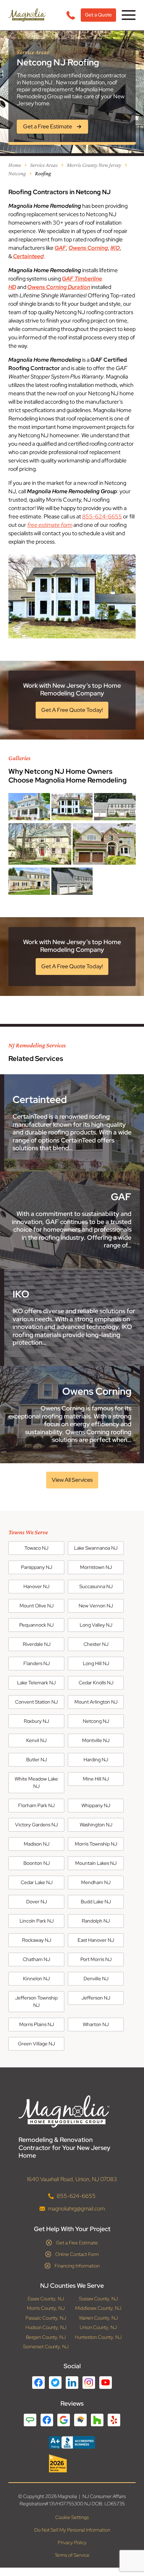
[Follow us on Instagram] (89, 2382)
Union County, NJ (98, 2327)
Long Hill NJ (96, 1663)
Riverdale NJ (37, 1644)
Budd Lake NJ (96, 1902)
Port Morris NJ (96, 1959)
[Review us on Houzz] (97, 2420)
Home (15, 165)
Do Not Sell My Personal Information (72, 2530)
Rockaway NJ (37, 1940)
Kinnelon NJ (36, 1979)
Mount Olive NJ (37, 1606)
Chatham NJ (36, 1959)
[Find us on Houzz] (72, 2463)
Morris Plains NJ (37, 2024)
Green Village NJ (36, 2044)
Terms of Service (72, 2555)
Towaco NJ (36, 1548)
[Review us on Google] (64, 2420)
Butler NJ (37, 1760)
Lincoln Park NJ (37, 1921)
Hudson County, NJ (46, 2327)
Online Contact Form (77, 2254)
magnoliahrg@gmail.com (76, 2208)
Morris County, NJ (46, 2308)
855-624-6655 (102, 516)
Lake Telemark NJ (36, 1683)
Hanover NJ (36, 1586)
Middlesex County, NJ (98, 2308)
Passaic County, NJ (46, 2318)
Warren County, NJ (98, 2318)
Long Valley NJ (96, 1625)
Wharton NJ (96, 2024)
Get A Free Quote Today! (72, 710)
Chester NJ (96, 1644)
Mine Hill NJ (96, 1779)
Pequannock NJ (36, 1625)
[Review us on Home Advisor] (80, 2420)
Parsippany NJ (37, 1567)
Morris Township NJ (96, 1844)
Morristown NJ (96, 1567)
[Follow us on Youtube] (106, 2382)
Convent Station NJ (36, 1702)
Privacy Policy (72, 2542)
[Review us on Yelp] (114, 2420)
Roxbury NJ (36, 1721)
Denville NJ (96, 1979)
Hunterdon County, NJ (98, 2337)
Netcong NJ (96, 1721)
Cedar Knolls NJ (96, 1683)
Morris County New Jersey (94, 165)
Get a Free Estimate (77, 2242)
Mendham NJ (96, 1882)
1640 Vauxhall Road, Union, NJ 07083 (72, 2179)
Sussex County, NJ (98, 2298)
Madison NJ (37, 1844)
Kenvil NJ (36, 1740)
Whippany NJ (96, 1805)
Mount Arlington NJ (96, 1702)
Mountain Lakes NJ (96, 1863)
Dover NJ (37, 1902)
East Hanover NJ (96, 1940)
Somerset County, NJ (46, 2347)
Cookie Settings (72, 2517)
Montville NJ (96, 1740)
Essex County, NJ (46, 2298)
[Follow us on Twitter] (55, 2382)
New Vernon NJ (96, 1606)
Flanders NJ (37, 1663)
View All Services (72, 1480)
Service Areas (44, 165)
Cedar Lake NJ (37, 1882)
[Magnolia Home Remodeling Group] (27, 15)
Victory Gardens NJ (36, 1825)
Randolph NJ (96, 1921)
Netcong (17, 173)
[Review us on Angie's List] (30, 2420)
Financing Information (77, 2265)
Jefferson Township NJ (36, 2001)
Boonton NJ (37, 1863)
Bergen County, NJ (46, 2337)
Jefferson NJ (96, 1998)
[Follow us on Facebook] (38, 2382)
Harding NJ (96, 1760)
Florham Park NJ (36, 1805)
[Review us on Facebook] (47, 2420)
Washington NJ (96, 1825)
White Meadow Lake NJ (36, 1782)
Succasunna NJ (96, 1586)
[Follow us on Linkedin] (72, 2382)
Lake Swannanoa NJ (96, 1548)
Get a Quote (98, 15)
